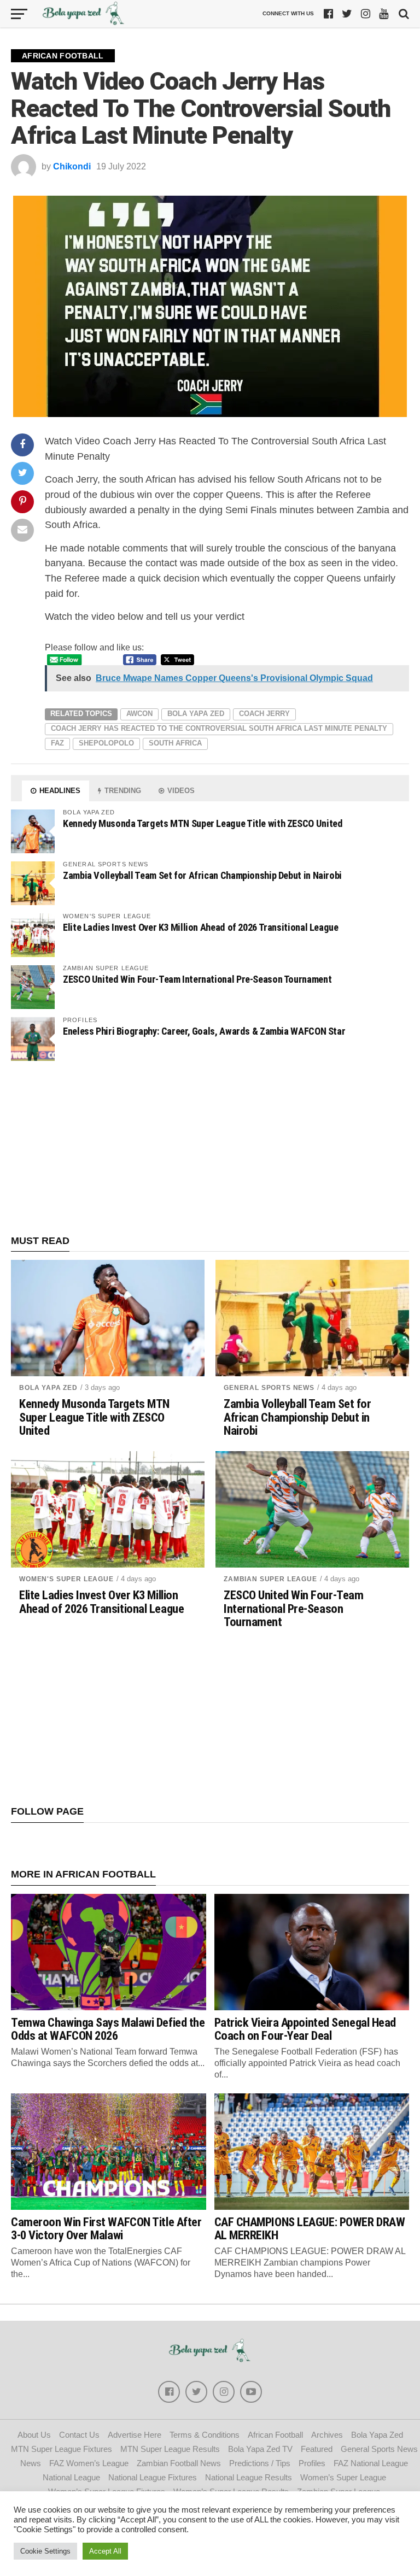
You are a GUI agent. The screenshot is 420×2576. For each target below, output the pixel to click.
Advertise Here (135, 2435)
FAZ (57, 743)
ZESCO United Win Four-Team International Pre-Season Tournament (197, 979)
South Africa (175, 743)
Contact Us (79, 2435)
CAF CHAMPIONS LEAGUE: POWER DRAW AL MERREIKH (310, 2229)
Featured (317, 2449)
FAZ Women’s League (89, 2463)
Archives (327, 2435)
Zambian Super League (270, 1579)
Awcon (139, 714)
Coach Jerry (264, 714)
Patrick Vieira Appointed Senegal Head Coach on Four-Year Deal (305, 2029)
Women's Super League (66, 1579)
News (31, 2463)
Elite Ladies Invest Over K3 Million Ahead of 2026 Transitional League (201, 927)
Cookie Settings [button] (45, 2551)
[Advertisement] (210, 1148)
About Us (34, 2435)
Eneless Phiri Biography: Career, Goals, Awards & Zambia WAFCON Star (204, 1031)
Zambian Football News (179, 2463)
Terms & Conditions (205, 2435)
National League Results (249, 2477)
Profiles (312, 2463)
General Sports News (269, 1388)
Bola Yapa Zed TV (260, 2449)
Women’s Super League (343, 2477)
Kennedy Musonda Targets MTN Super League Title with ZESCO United (203, 823)
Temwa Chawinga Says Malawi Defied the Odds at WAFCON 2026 (108, 2029)
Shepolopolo (106, 743)
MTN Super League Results (170, 2449)
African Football (275, 2435)
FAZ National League (371, 2463)
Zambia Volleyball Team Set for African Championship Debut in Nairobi (202, 875)
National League (71, 2477)
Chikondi (72, 166)
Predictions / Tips (260, 2463)
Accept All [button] (105, 2551)
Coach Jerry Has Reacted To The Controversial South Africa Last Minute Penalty (219, 728)
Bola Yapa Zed (196, 714)
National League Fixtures (153, 2477)
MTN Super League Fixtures (62, 2449)
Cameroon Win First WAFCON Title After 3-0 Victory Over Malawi (106, 2229)
